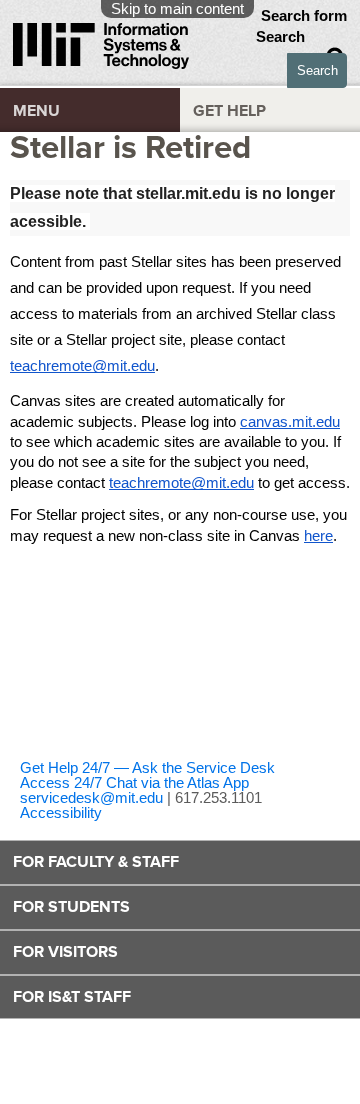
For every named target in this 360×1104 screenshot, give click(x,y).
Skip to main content (177, 8)
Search (282, 36)
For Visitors (65, 952)
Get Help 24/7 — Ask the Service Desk (147, 767)
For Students (71, 907)
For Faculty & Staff (96, 862)
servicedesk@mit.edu (91, 797)
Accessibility (61, 812)
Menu (36, 111)
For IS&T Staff (72, 997)
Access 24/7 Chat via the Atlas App (134, 782)
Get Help (229, 111)
